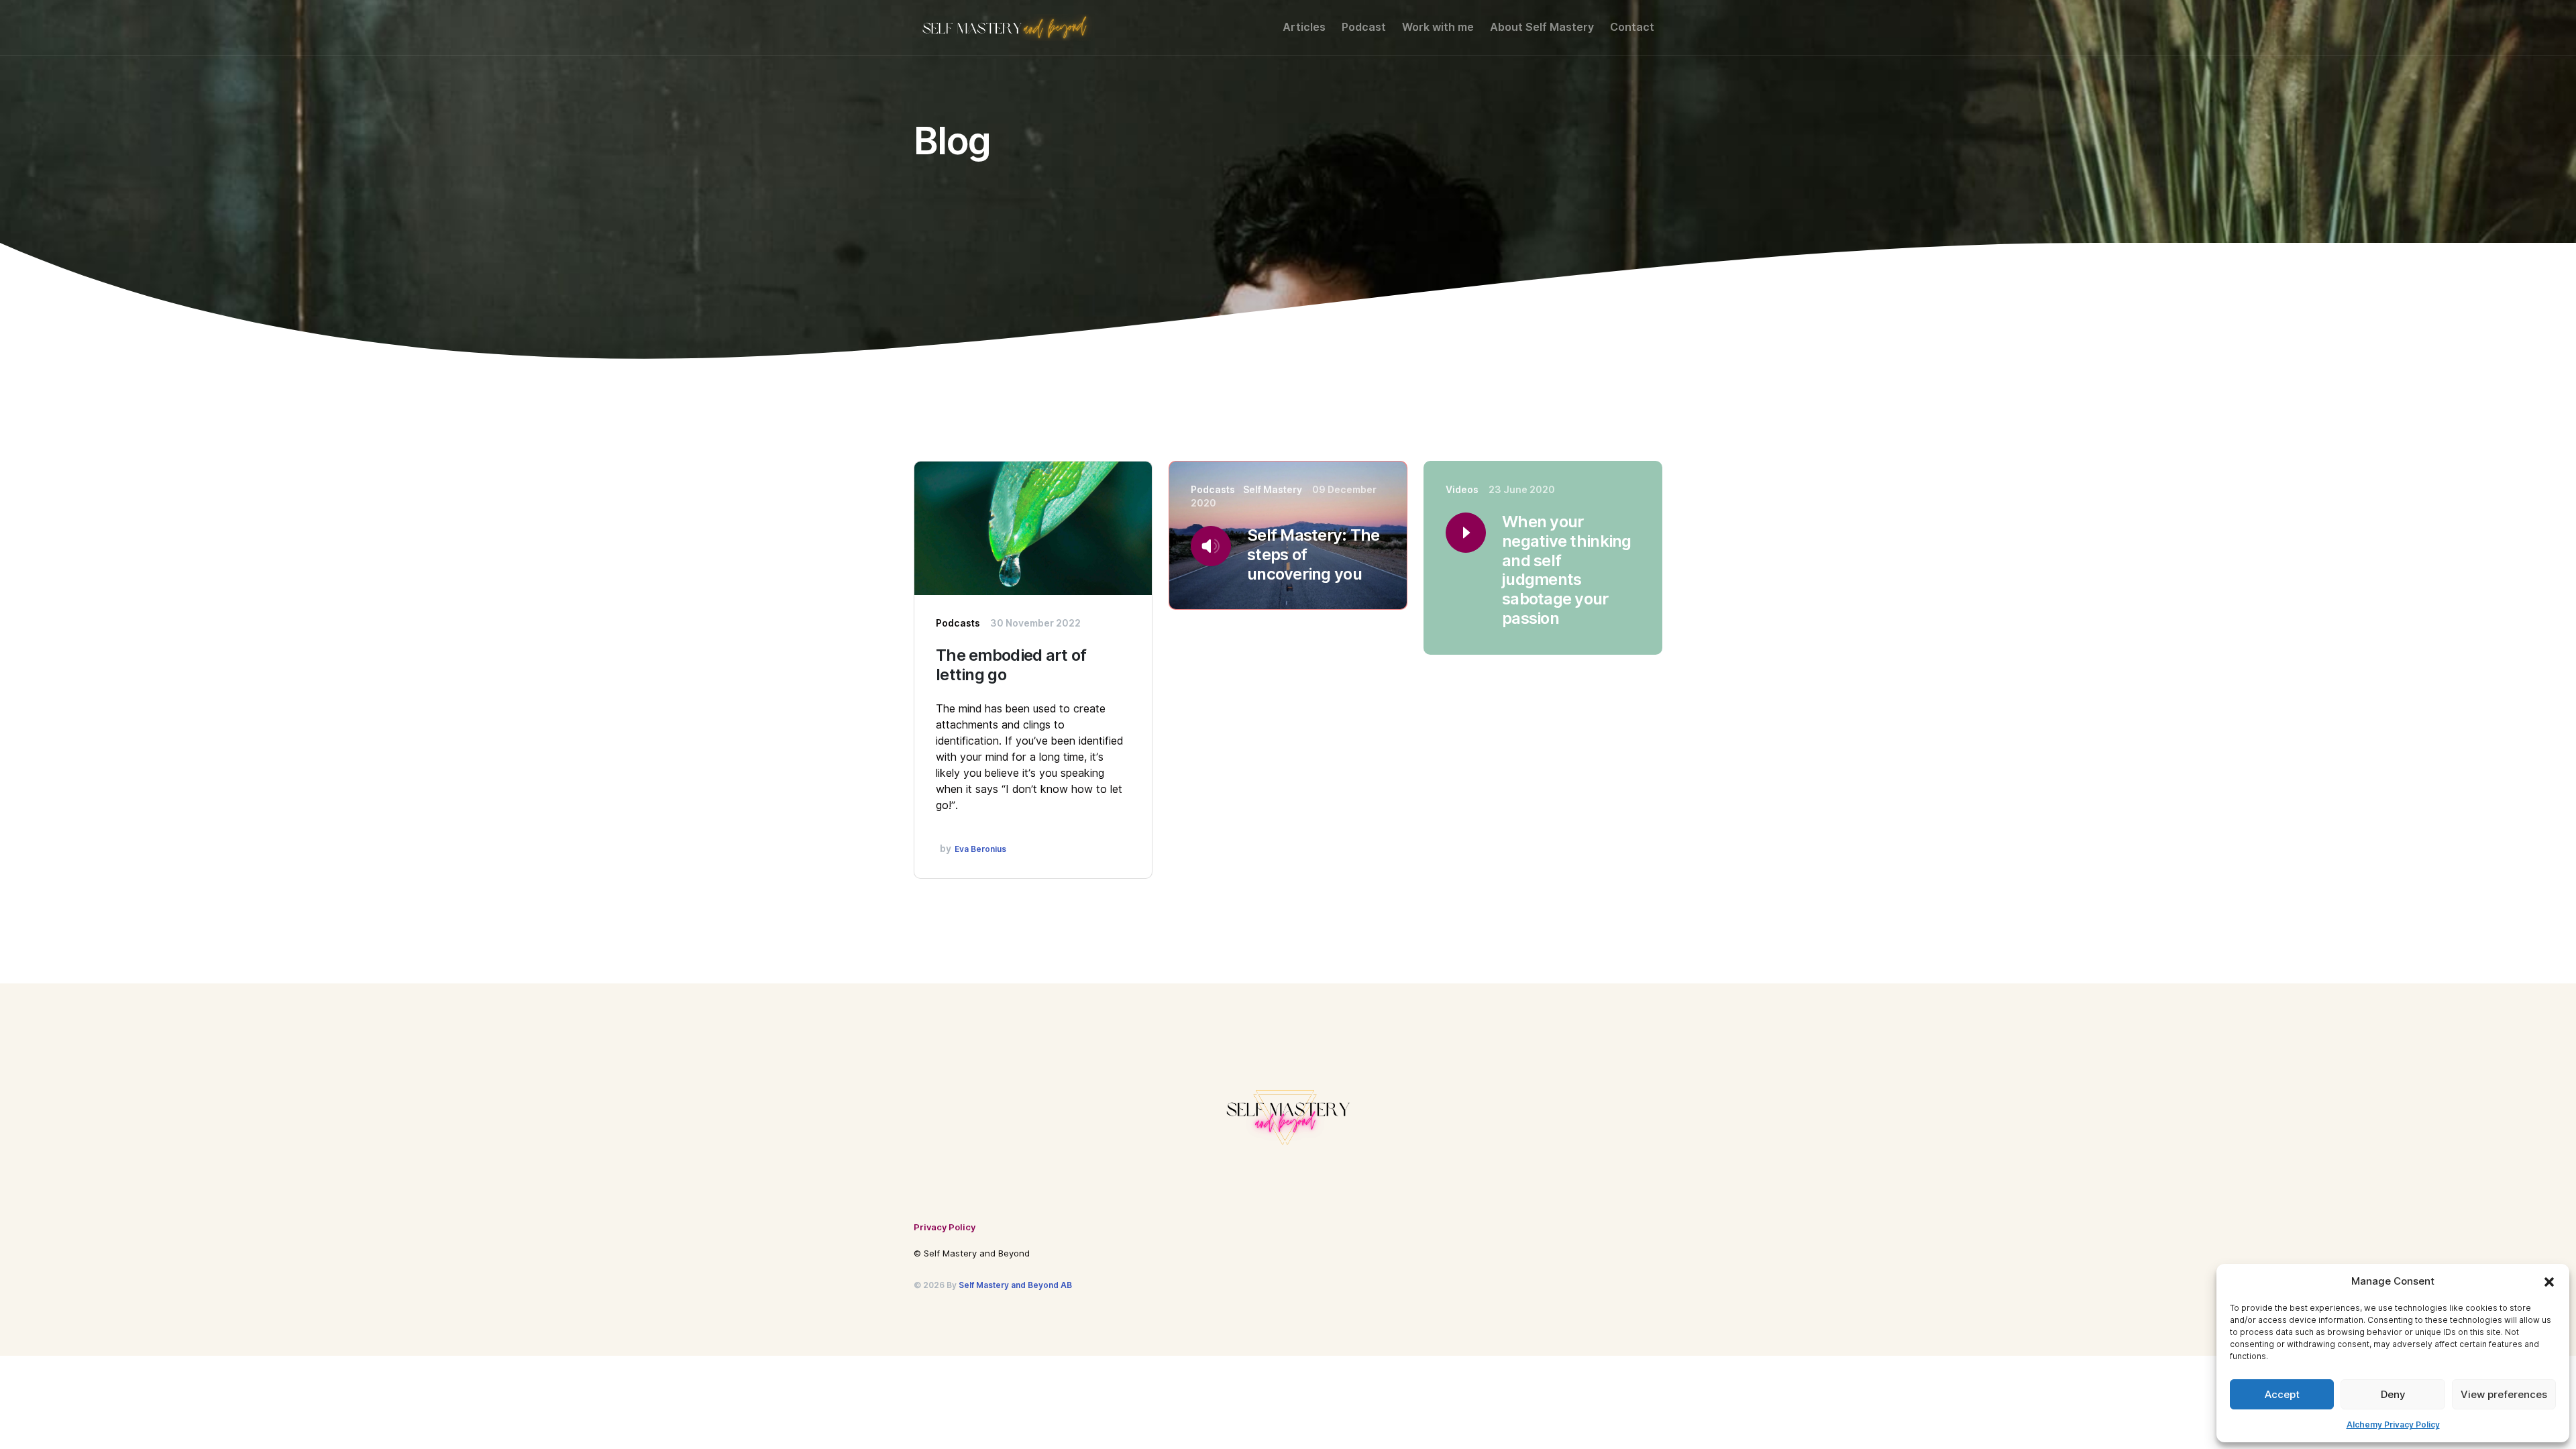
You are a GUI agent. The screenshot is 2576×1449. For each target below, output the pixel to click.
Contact (1632, 27)
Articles (1304, 27)
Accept (2282, 1395)
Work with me (1438, 27)
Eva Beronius (980, 849)
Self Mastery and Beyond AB (1015, 1285)
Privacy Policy (945, 1227)
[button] (2549, 1281)
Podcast (1364, 27)
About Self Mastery (1542, 27)
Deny (2393, 1395)
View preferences (2504, 1395)
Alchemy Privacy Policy (2393, 1425)
